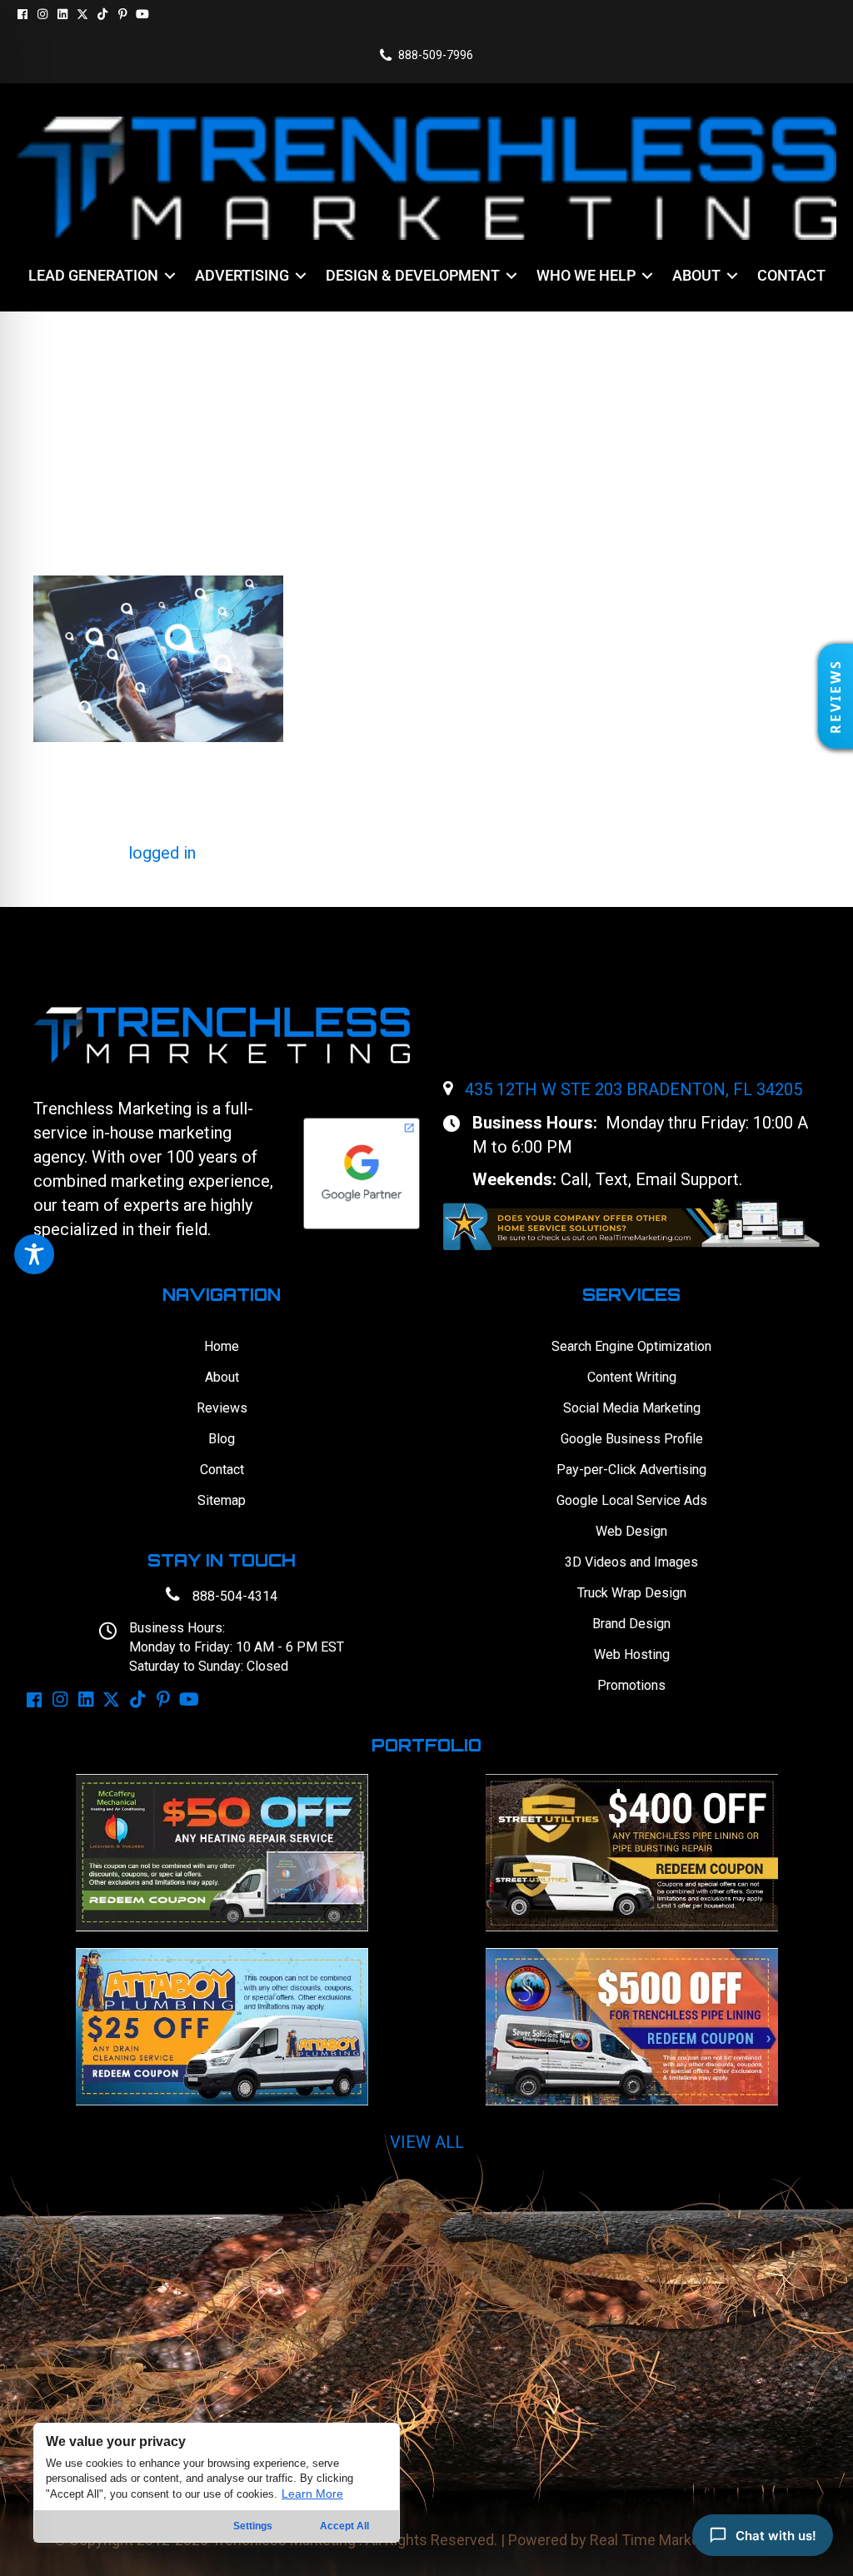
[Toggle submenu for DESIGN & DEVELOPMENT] (511, 276)
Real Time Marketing (657, 2540)
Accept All (344, 2526)
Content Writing (632, 1377)
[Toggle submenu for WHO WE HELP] (647, 276)
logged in (162, 853)
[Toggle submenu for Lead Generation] (170, 276)
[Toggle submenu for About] (732, 276)
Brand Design (631, 1624)
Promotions (631, 1685)
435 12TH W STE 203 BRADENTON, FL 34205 (634, 1089)
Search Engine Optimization (631, 1346)
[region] (217, 2483)
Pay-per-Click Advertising (631, 1470)
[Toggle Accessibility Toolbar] (34, 1254)
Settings (253, 2526)
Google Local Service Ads (632, 1500)
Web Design (631, 1531)
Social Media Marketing (632, 1408)
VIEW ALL (427, 2142)
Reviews (222, 1408)
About (222, 1377)
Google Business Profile (632, 1439)
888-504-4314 (235, 1596)
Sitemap (222, 1500)
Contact (222, 1470)
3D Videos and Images (631, 1562)
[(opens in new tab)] (631, 1223)
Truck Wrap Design (632, 1593)
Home (222, 1346)
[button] (22, 14)
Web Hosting (632, 1654)
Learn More (312, 2494)
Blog (222, 1439)
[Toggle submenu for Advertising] (301, 276)
